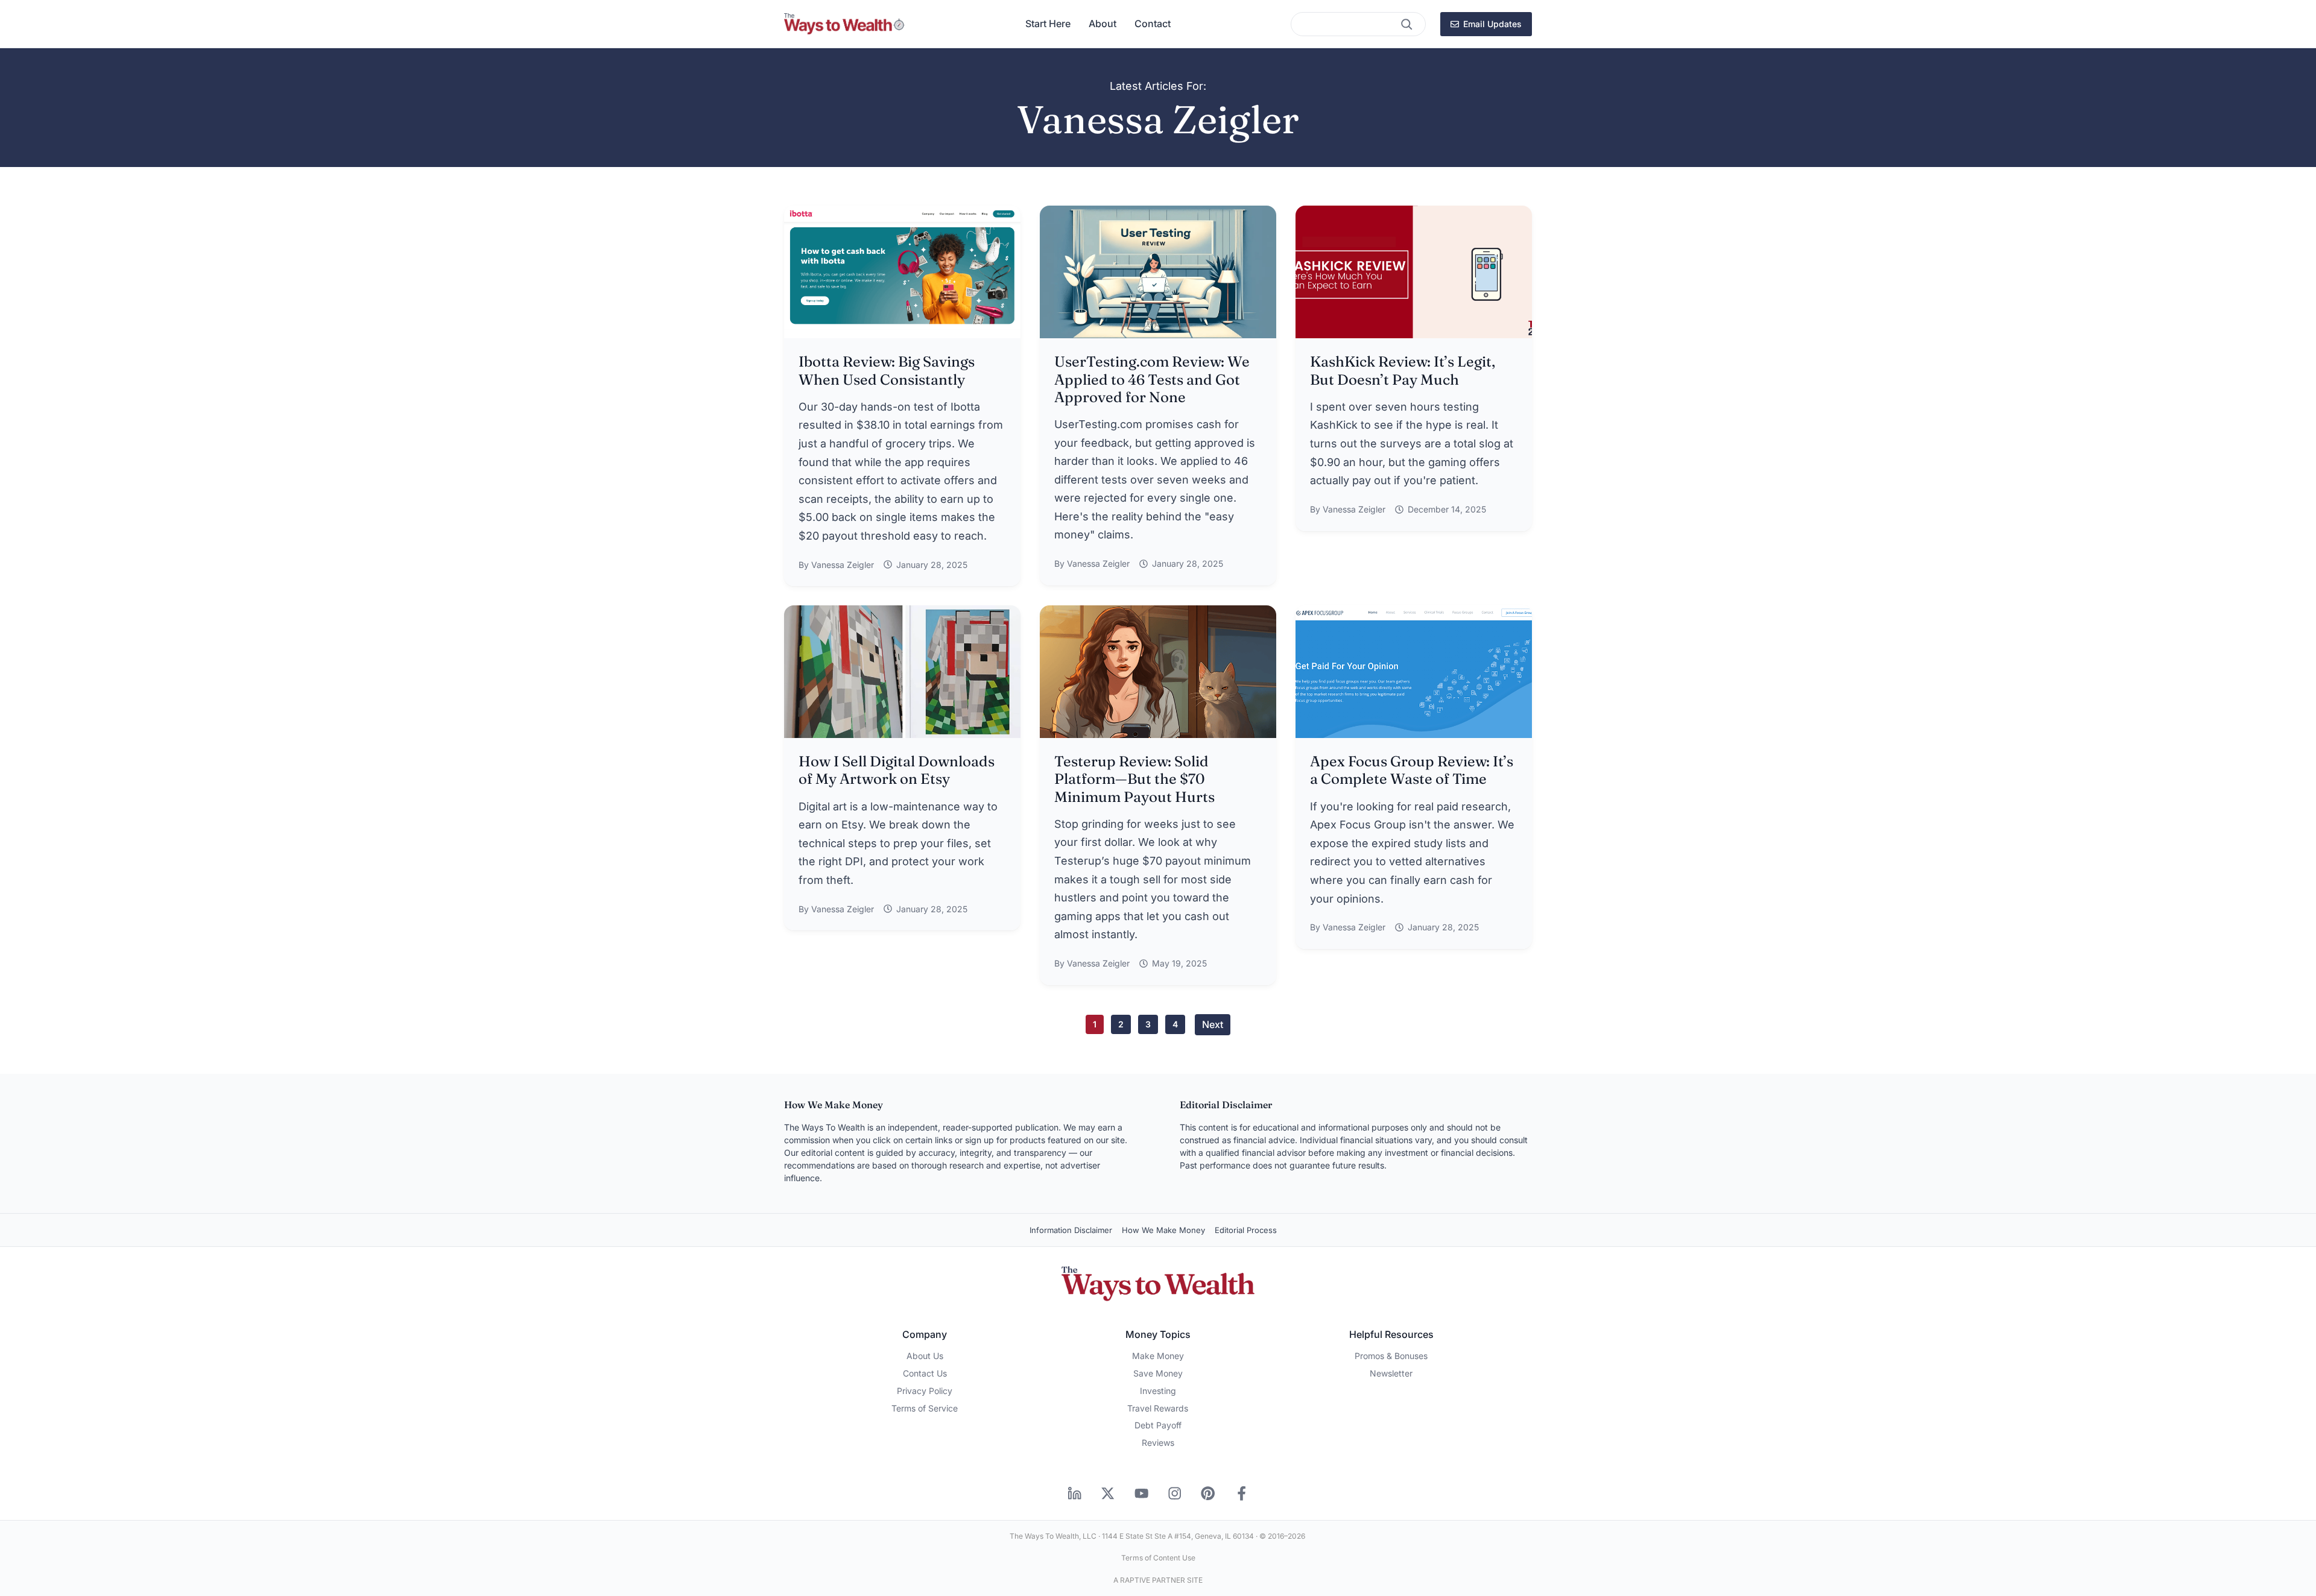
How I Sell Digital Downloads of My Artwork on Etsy (897, 770)
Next (1213, 1024)
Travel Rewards (1158, 1408)
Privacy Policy (925, 1391)
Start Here (1048, 24)
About (1103, 24)
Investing (1158, 1391)
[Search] (1406, 24)
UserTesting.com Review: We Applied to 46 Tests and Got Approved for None (1152, 379)
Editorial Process (1246, 1230)
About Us (925, 1356)
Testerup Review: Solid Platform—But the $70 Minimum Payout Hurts (1134, 779)
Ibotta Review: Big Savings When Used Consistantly (887, 370)
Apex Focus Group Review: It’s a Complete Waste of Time (1412, 770)
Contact (1153, 24)
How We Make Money (1163, 1230)
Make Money (1158, 1356)
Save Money (1158, 1373)
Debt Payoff (1158, 1425)
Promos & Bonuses (1391, 1356)
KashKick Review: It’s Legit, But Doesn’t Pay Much (1403, 370)
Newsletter (1391, 1373)
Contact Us (925, 1373)
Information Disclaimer (1071, 1230)
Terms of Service (925, 1408)
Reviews (1158, 1443)
